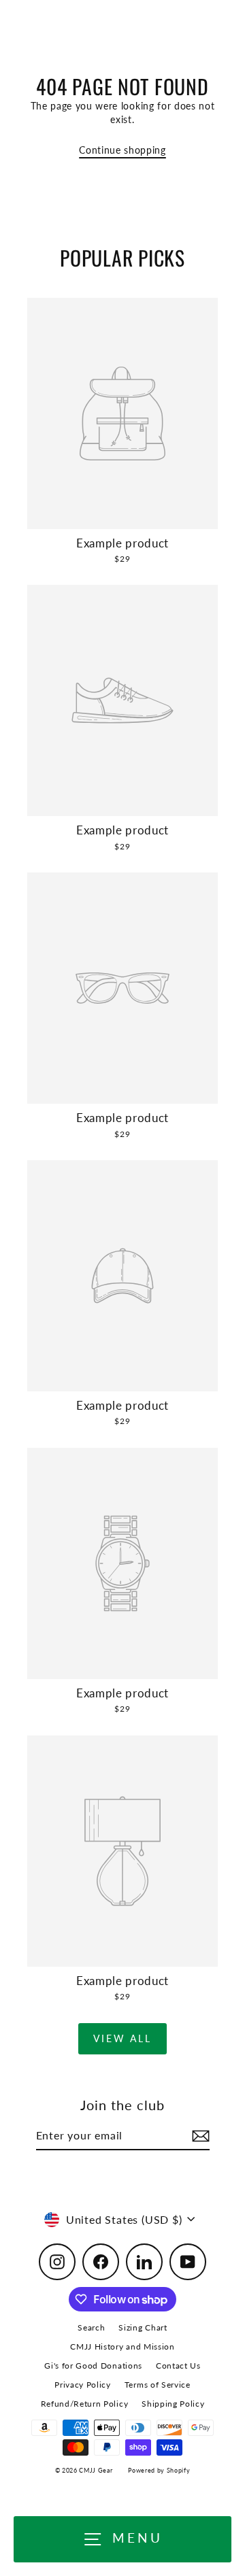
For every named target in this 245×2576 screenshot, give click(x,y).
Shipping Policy (173, 2404)
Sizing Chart (143, 2327)
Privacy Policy (83, 2385)
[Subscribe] (199, 2136)
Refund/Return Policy (85, 2404)
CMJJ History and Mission (122, 2346)
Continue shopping (122, 150)
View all (122, 2038)
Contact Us (178, 2366)
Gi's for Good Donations (93, 2366)
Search (91, 2327)
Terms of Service (158, 2385)
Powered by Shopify (159, 2470)
